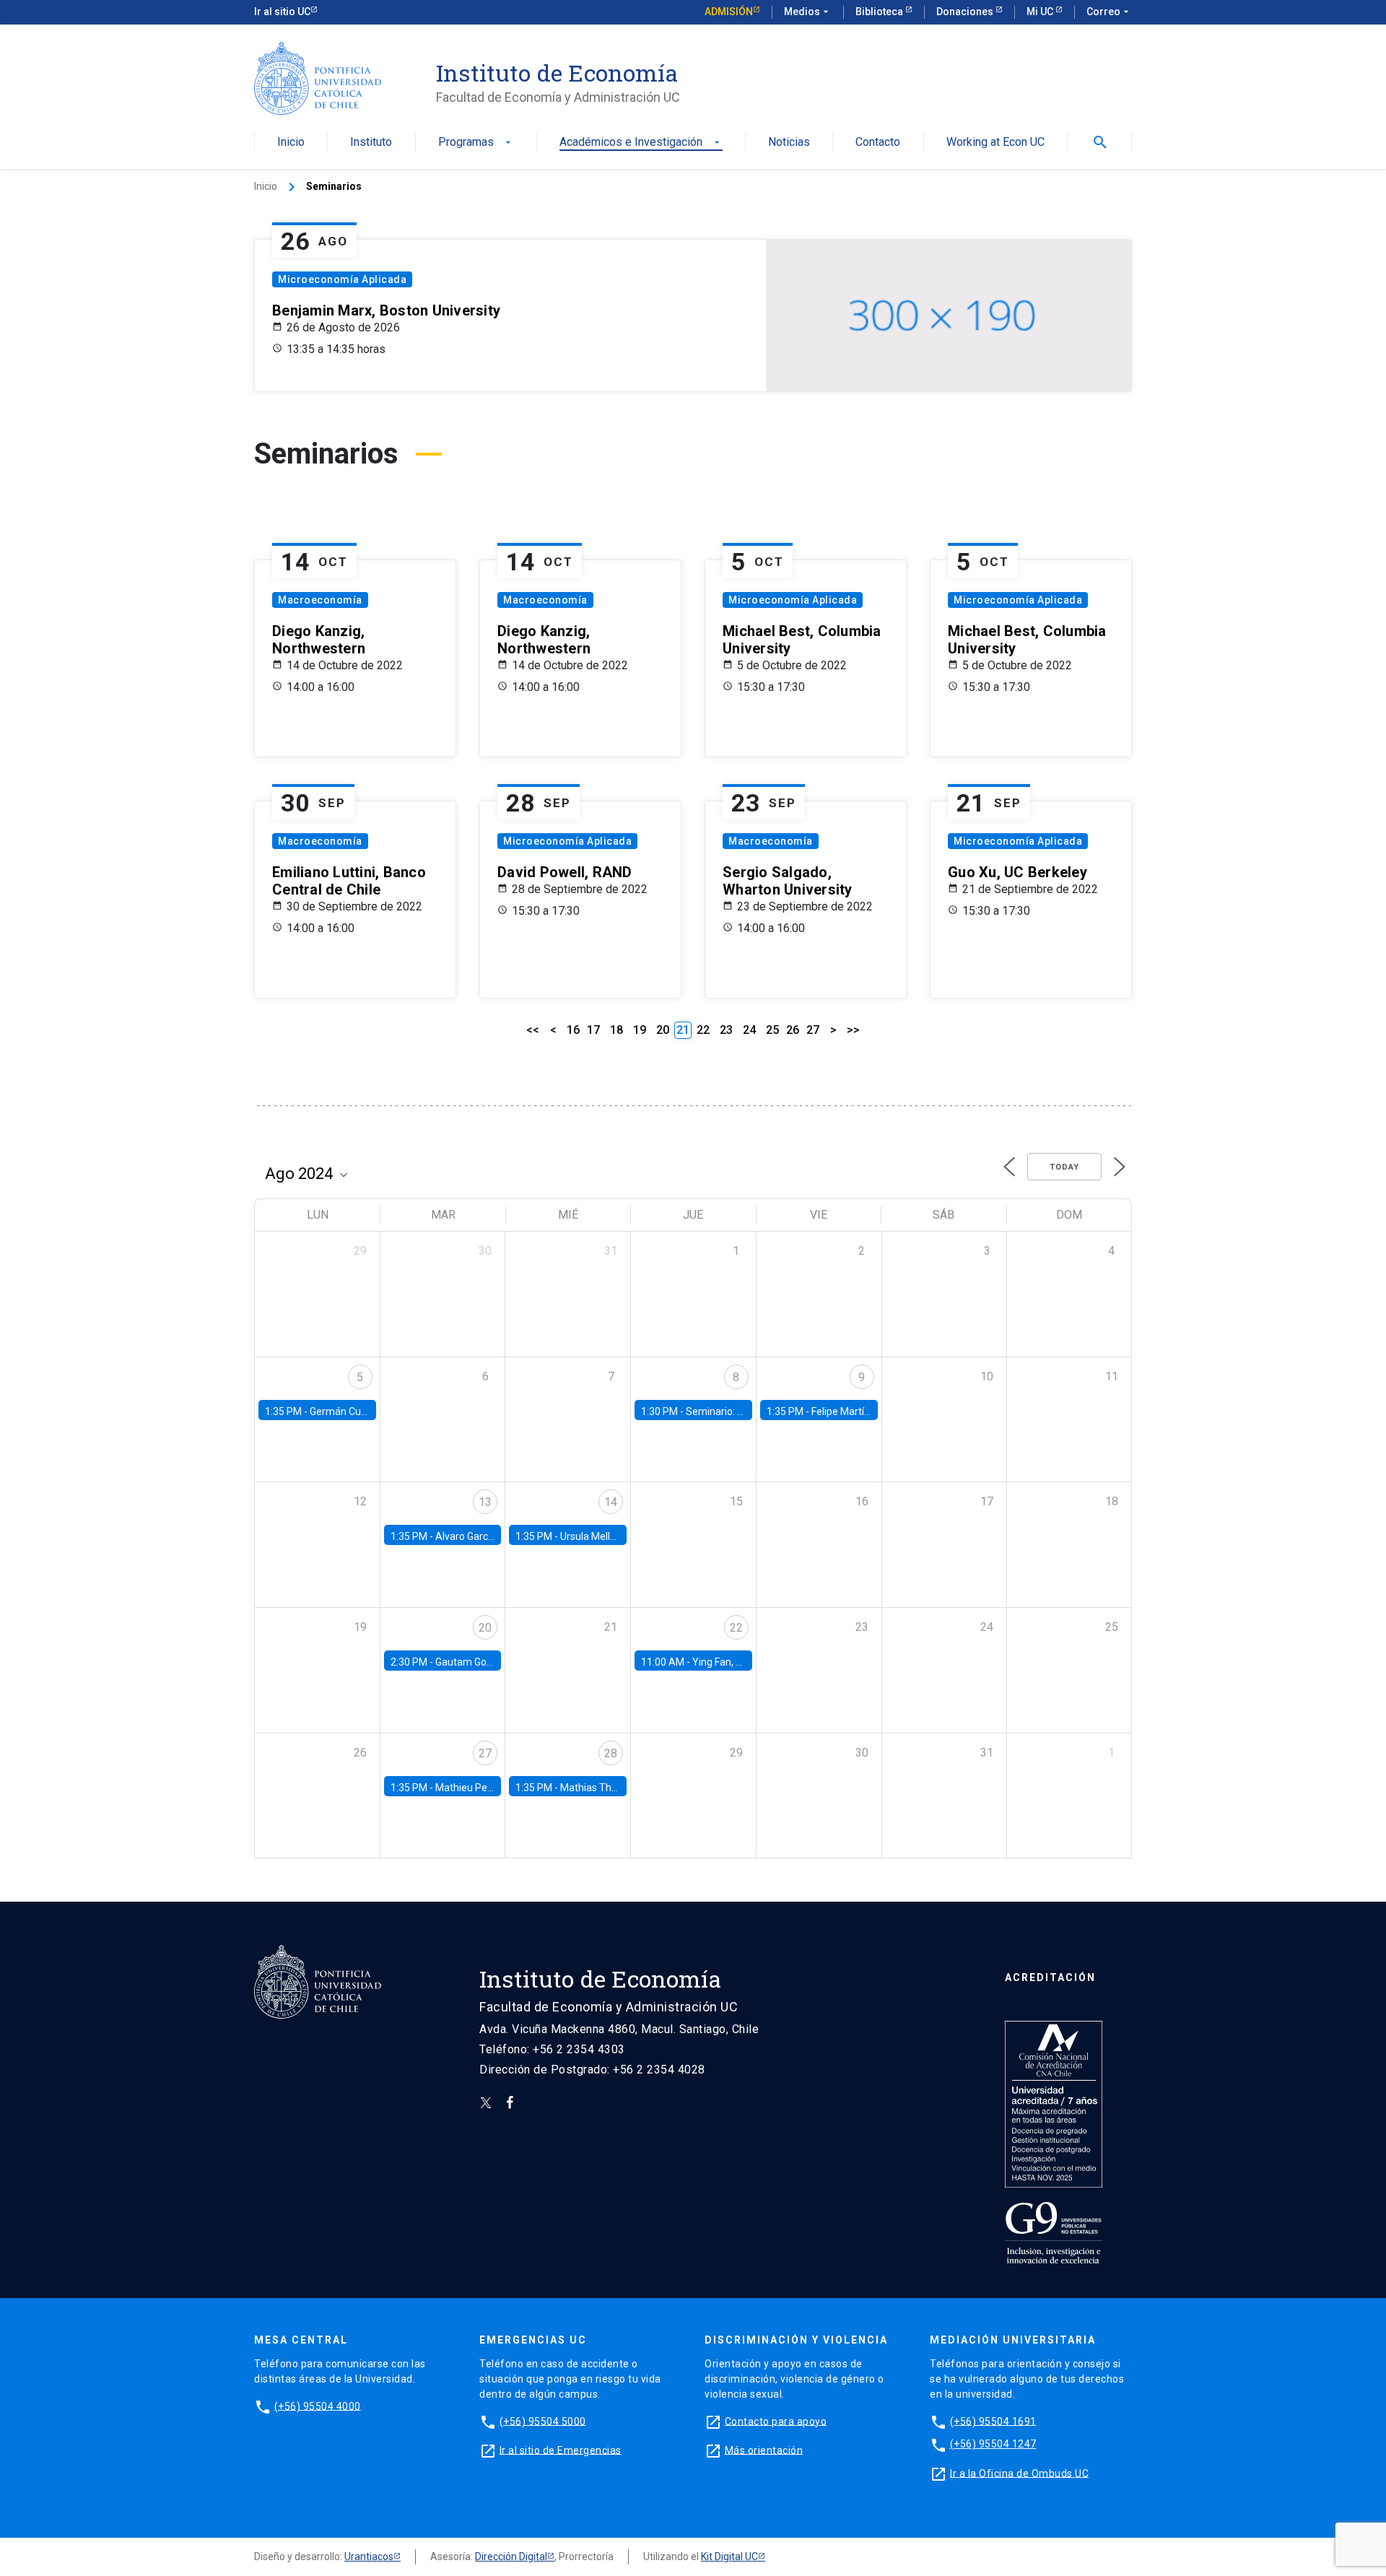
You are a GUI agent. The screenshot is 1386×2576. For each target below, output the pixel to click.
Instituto (371, 143)
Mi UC (1041, 12)
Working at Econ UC (995, 143)
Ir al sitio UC (282, 12)
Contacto (878, 143)
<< (533, 1030)
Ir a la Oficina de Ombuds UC (1019, 2473)
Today (1064, 1167)
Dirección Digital (511, 2557)
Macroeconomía (320, 600)
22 (703, 1030)
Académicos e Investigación (641, 143)
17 (593, 1030)
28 (611, 1753)
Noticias (789, 143)
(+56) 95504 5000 (543, 2421)
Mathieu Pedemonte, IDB (492, 1788)
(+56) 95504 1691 (993, 2421)
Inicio (291, 143)
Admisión (729, 12)
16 (573, 1030)
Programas (476, 143)
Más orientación (764, 2450)
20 (663, 1030)
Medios (808, 12)
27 (813, 1030)
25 (772, 1030)
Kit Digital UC (729, 2557)
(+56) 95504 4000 (318, 2406)
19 (640, 1030)
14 (611, 1502)
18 (616, 1030)
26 (793, 1030)
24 (749, 1030)
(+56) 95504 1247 (993, 2444)
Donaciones (966, 12)
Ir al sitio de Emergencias (561, 2450)
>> (853, 1030)
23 (726, 1030)
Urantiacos (369, 2557)
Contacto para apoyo (776, 2421)
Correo (1109, 12)
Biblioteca (880, 12)
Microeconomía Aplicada (342, 279)
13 (485, 1502)
